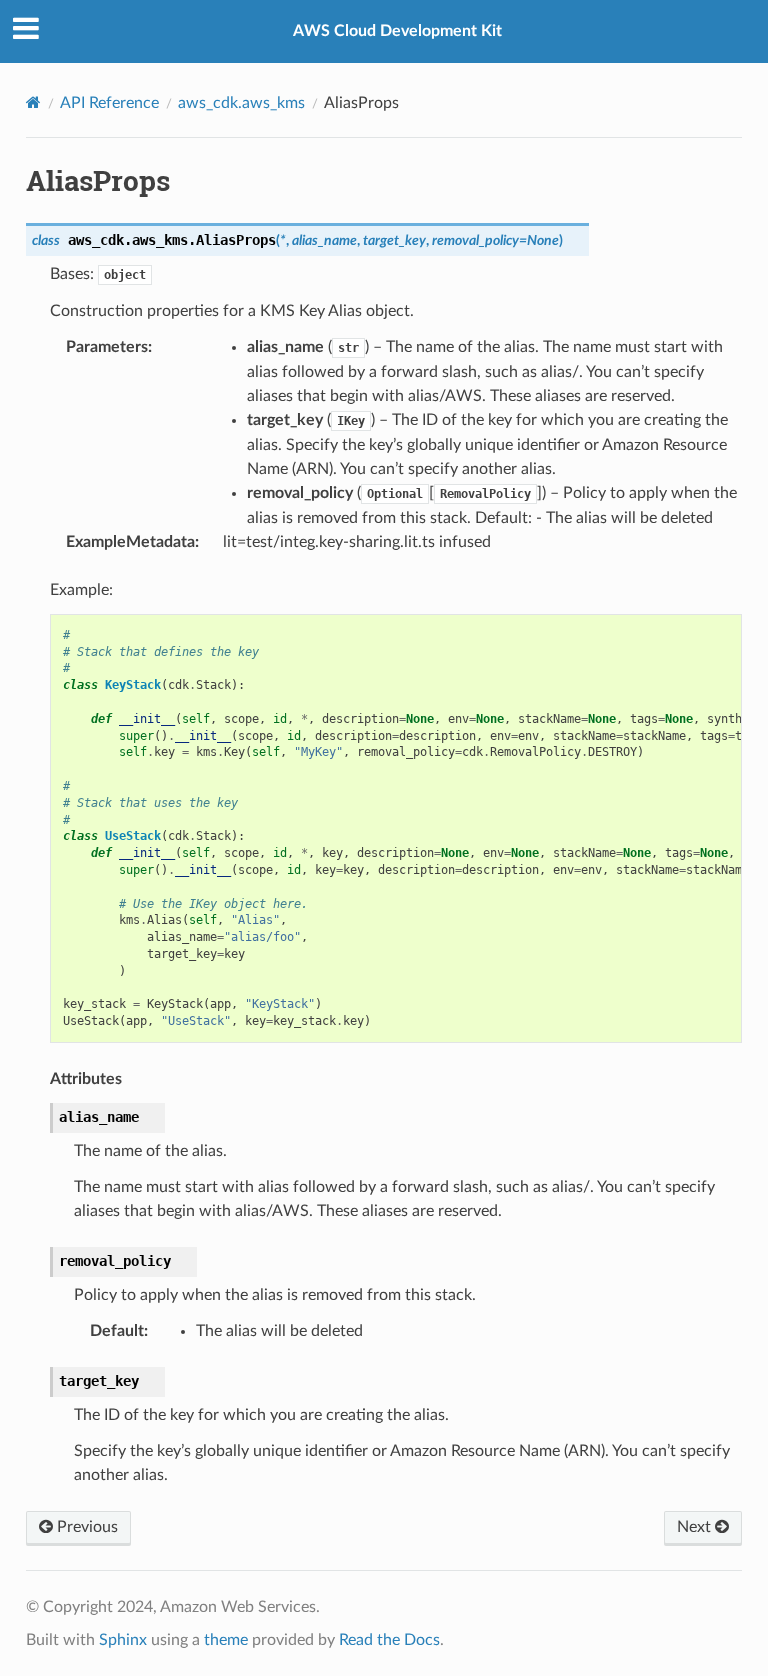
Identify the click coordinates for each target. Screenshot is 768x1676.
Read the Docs (389, 1640)
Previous (85, 1527)
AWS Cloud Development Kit (397, 31)
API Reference (109, 103)
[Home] (33, 102)
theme (226, 1640)
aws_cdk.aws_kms (241, 103)
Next (696, 1527)
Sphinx (123, 1640)
